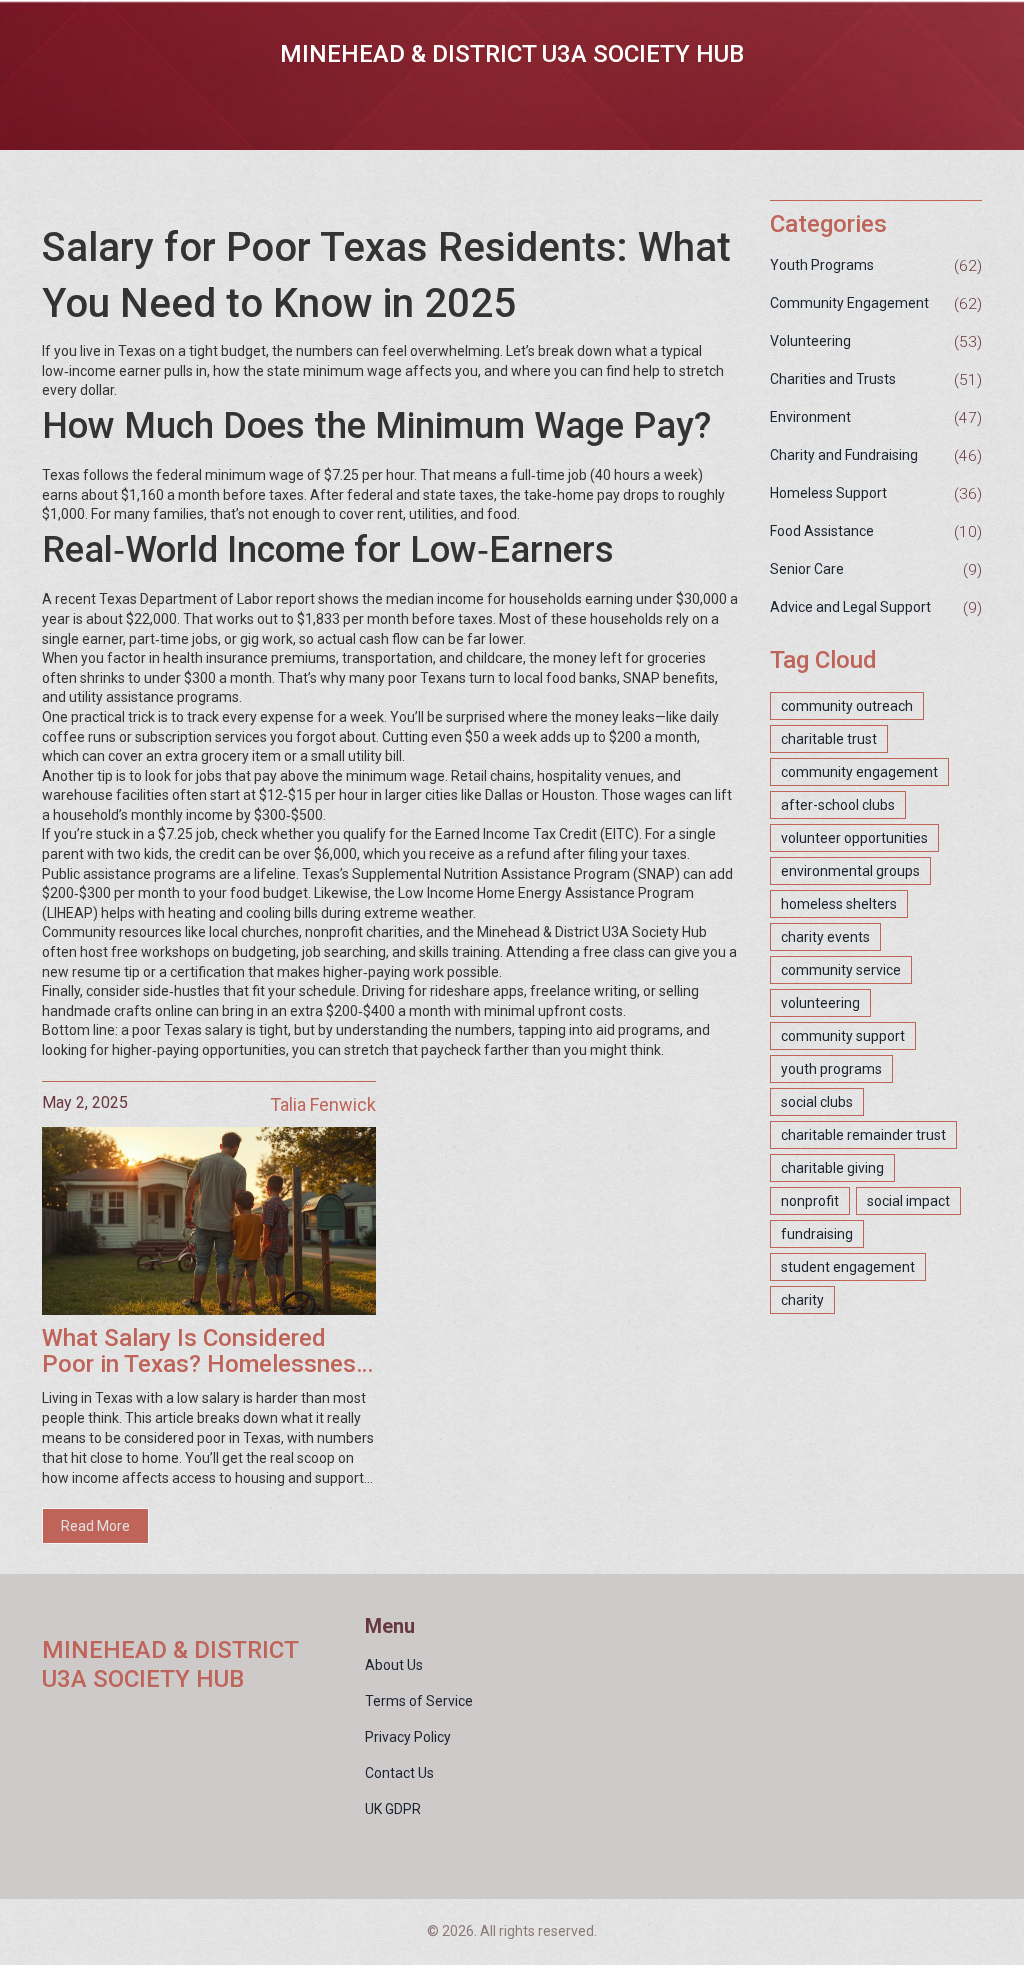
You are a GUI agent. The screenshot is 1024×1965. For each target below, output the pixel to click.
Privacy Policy (408, 1737)
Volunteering (810, 341)
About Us (394, 1665)
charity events (825, 937)
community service (841, 970)
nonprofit (810, 1201)
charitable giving (832, 1168)
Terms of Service (419, 1701)
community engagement (859, 772)
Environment (810, 417)
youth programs (831, 1069)
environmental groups (850, 871)
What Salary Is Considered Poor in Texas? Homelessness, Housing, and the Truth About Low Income (208, 1351)
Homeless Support (828, 493)
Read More (95, 1526)
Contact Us (399, 1773)
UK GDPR (393, 1809)
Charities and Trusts (833, 379)
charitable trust (829, 739)
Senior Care (807, 569)
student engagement (848, 1267)
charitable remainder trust (863, 1135)
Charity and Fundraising (844, 455)
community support (843, 1036)
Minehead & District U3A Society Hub (512, 54)
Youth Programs (822, 265)
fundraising (817, 1234)
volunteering (820, 1003)
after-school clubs (838, 805)
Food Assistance (822, 531)
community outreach (847, 706)
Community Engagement (849, 303)
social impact (908, 1201)
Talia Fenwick (323, 1104)
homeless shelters (839, 904)
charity (802, 1300)
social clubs (817, 1102)
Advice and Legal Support (850, 607)
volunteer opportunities (854, 838)
